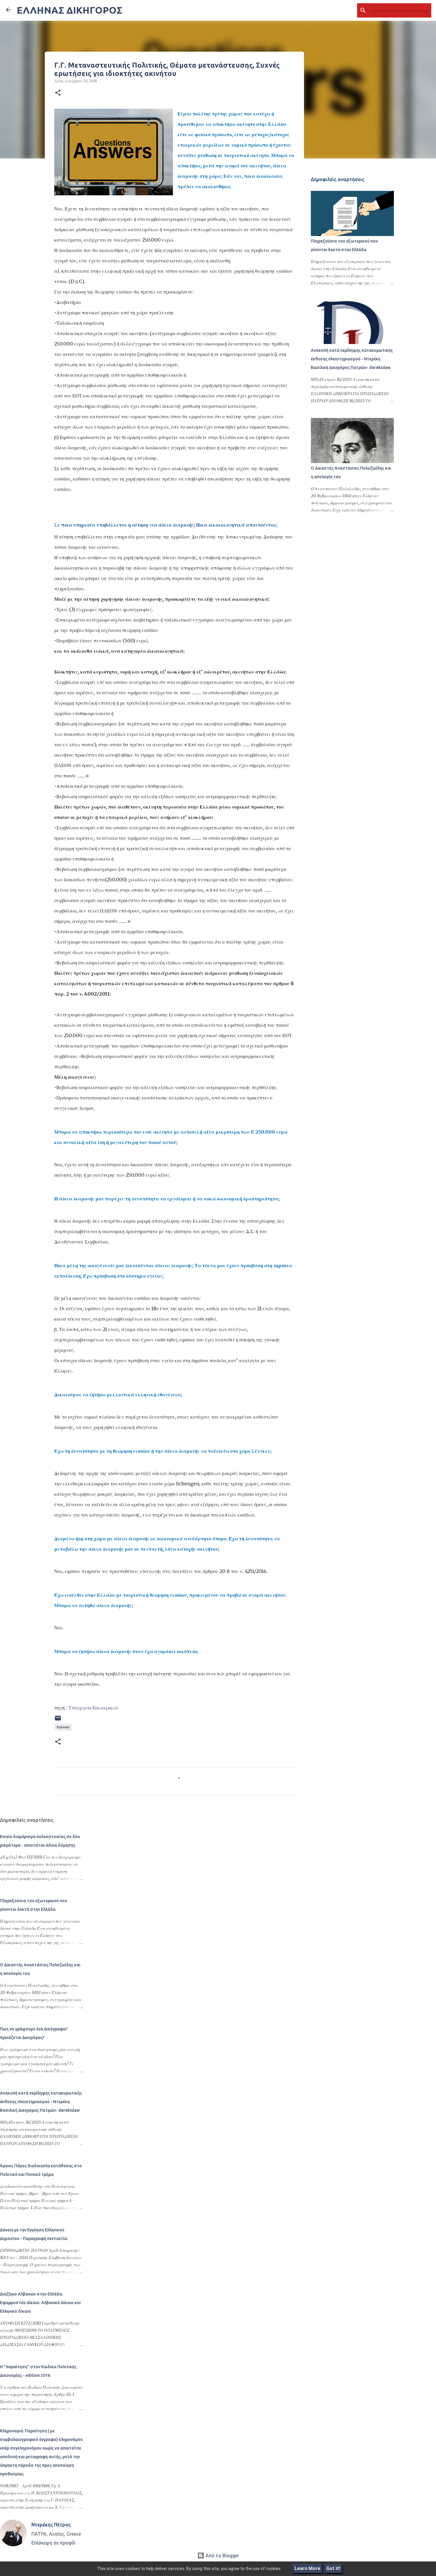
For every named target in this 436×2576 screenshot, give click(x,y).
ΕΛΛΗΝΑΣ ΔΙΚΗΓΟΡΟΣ (69, 10)
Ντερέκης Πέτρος (51, 2525)
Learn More (307, 2568)
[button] (58, 93)
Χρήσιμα (63, 1727)
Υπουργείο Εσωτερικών (93, 1708)
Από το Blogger (222, 2556)
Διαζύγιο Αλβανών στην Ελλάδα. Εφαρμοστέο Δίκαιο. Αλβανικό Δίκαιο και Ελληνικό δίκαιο (40, 2303)
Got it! (333, 2568)
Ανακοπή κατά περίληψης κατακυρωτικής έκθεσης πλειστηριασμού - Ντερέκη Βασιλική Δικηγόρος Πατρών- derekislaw (352, 359)
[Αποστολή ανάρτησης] (58, 1720)
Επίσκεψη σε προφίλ (53, 2543)
